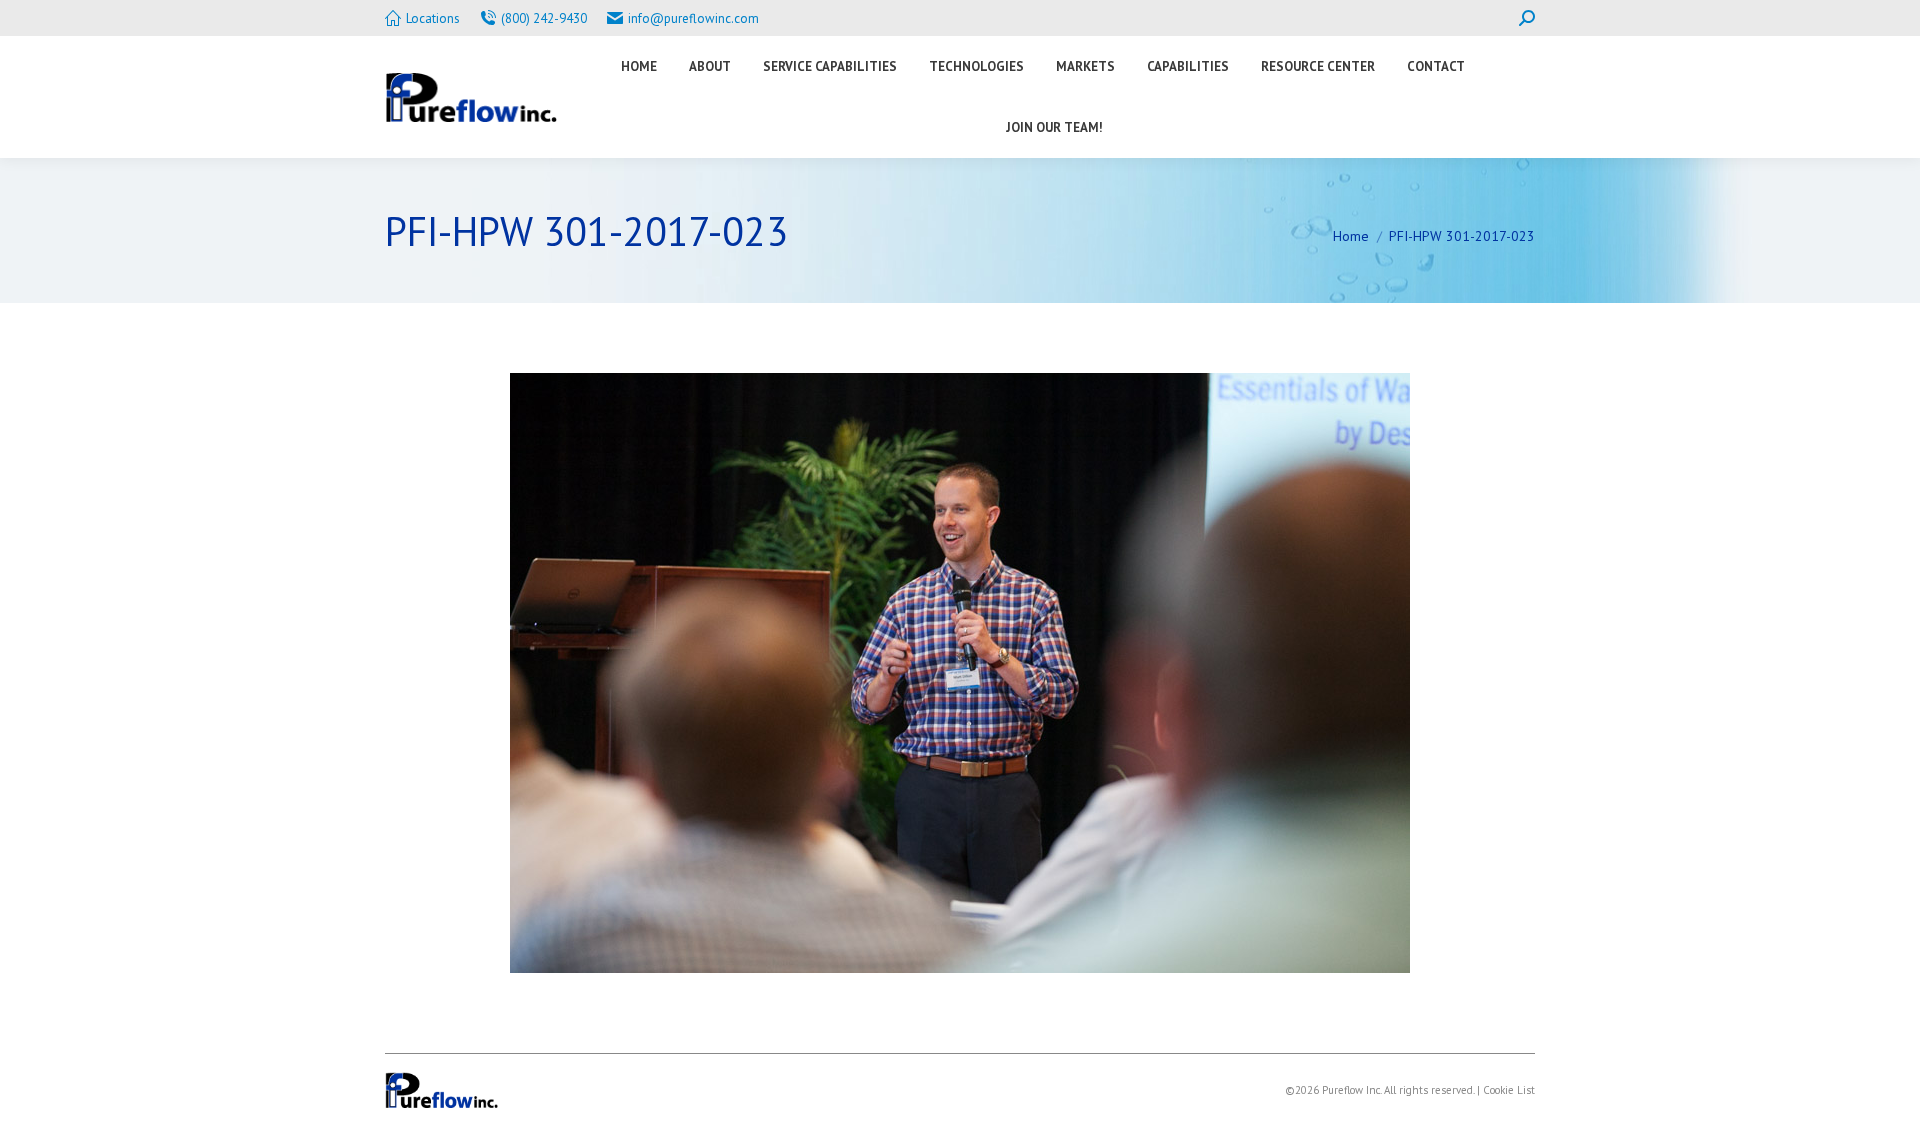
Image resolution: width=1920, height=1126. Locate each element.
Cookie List (1509, 1090)
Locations (433, 18)
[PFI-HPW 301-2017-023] (960, 673)
